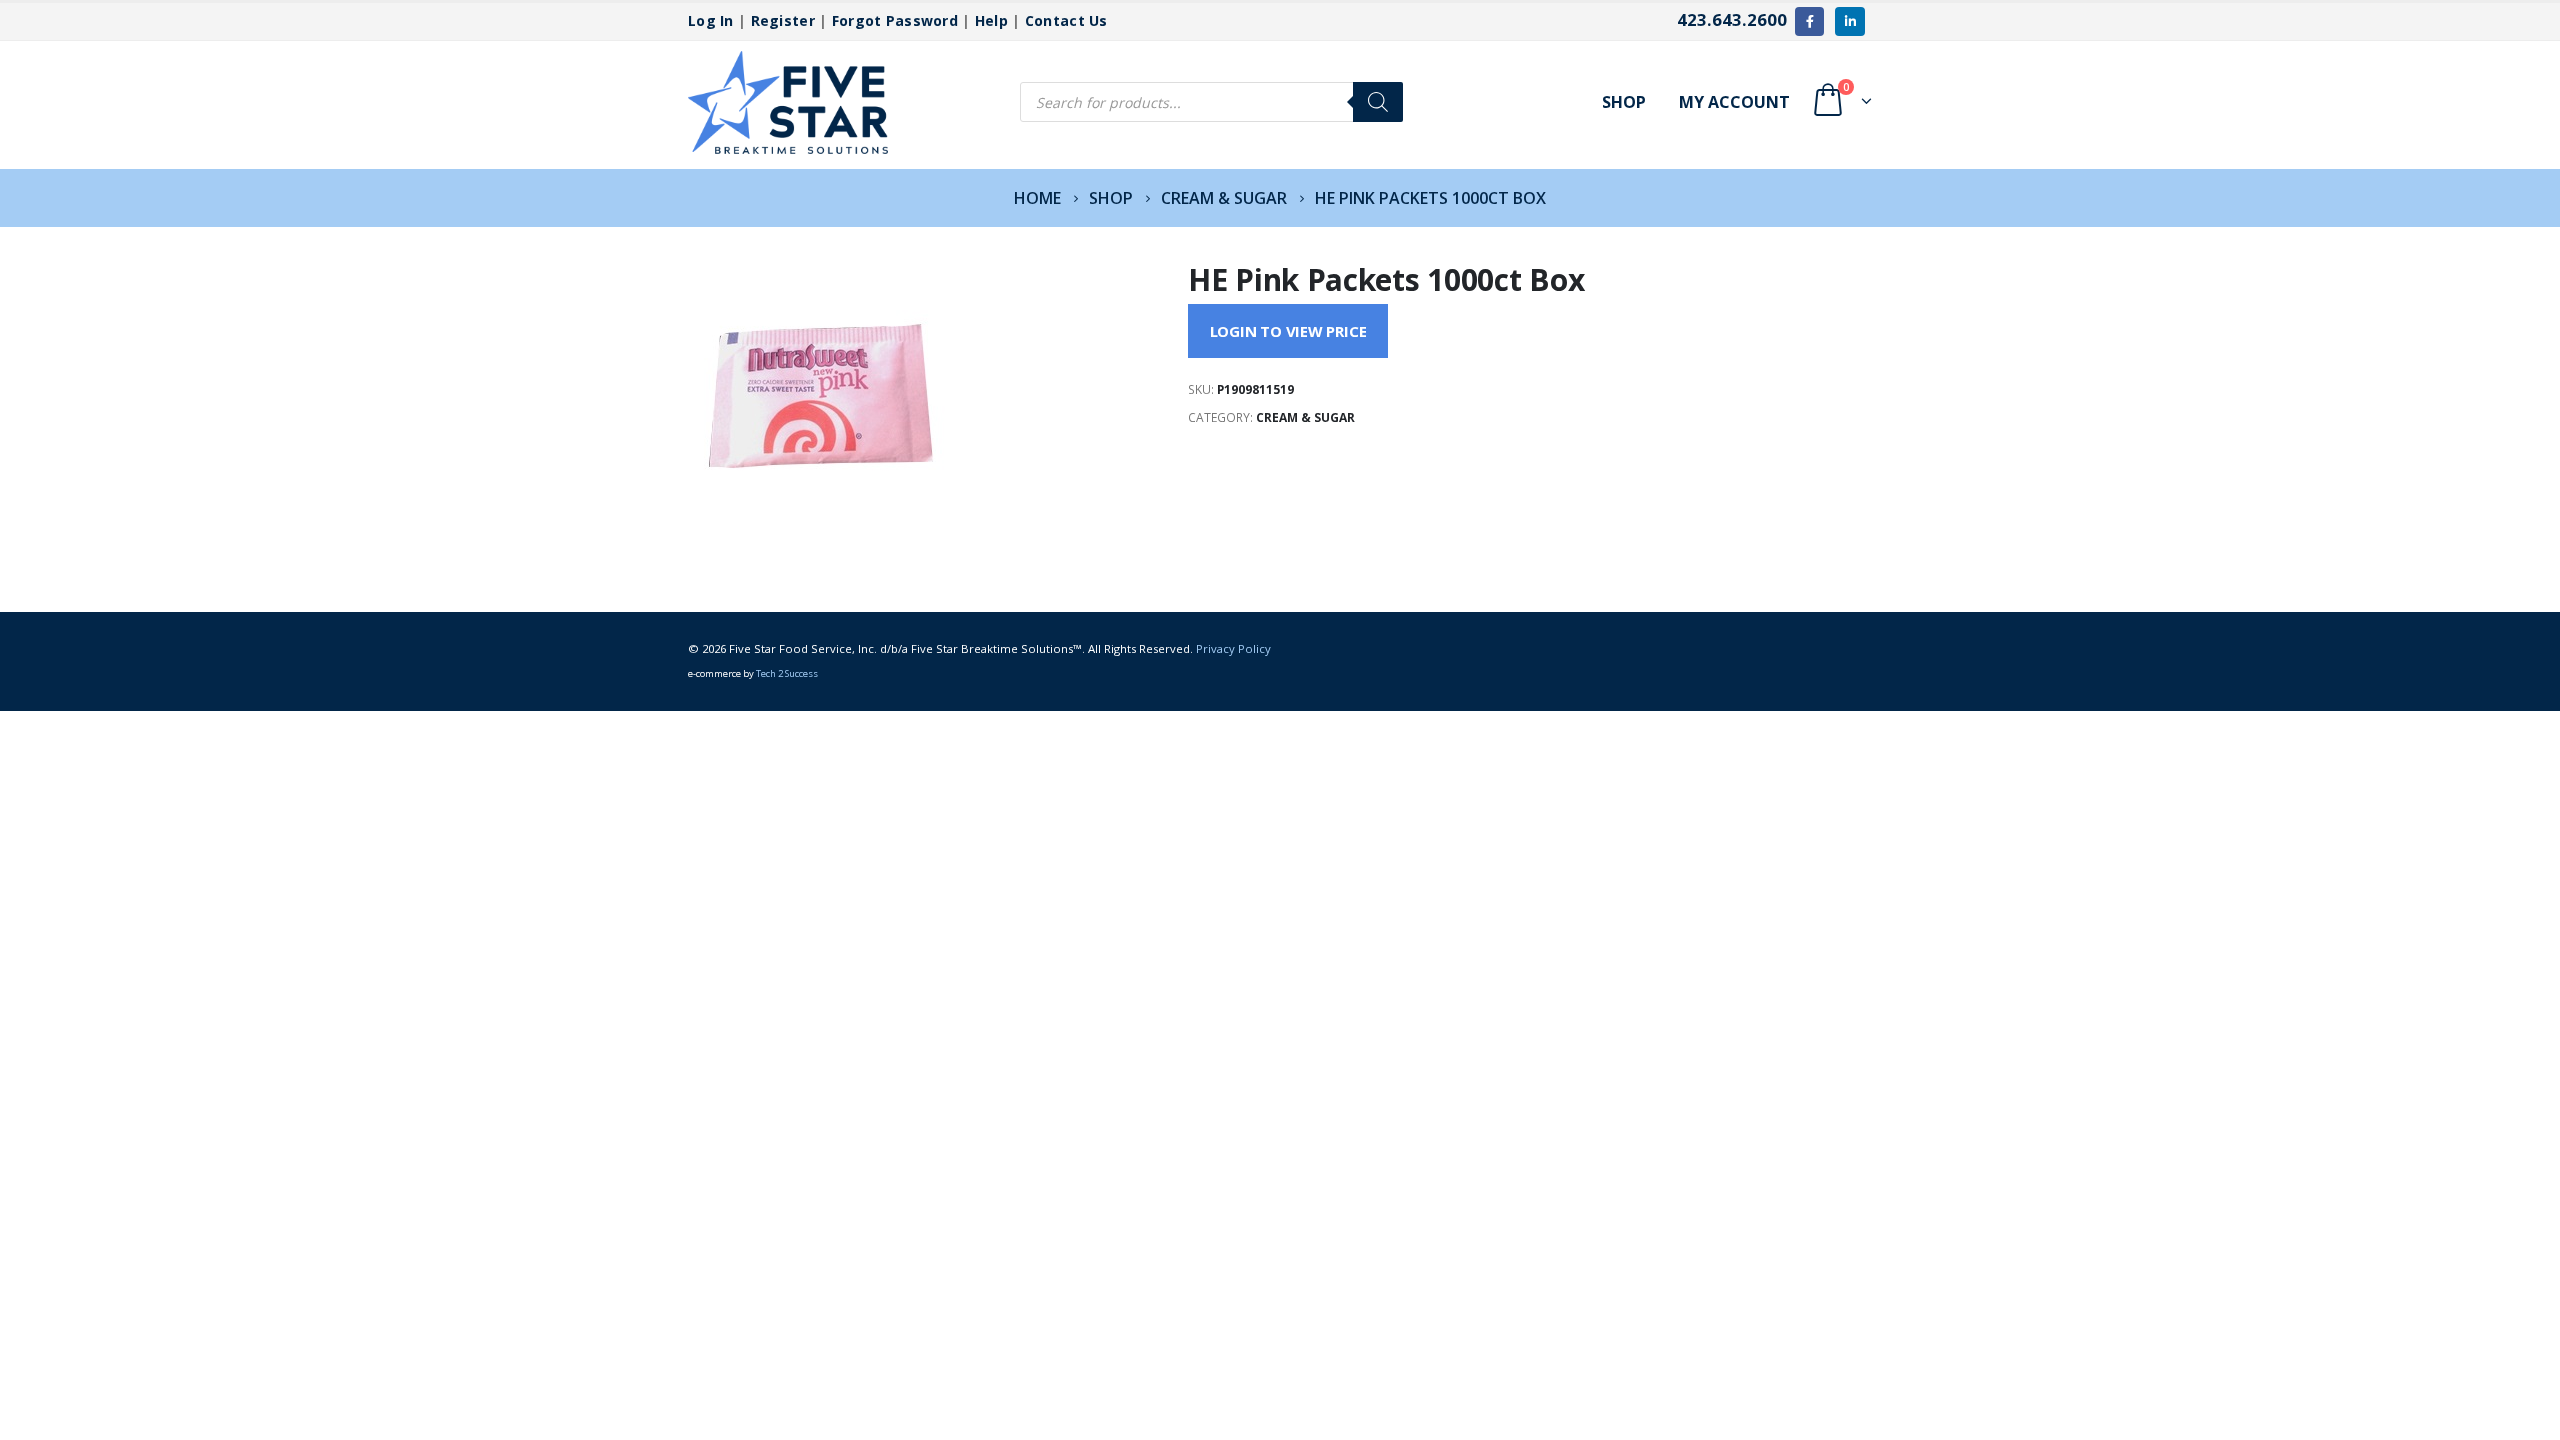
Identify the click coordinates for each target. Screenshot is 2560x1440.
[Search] (1378, 102)
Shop (1624, 102)
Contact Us (1066, 20)
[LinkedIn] (1849, 21)
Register (783, 20)
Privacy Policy (1233, 648)
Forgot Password (895, 20)
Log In (711, 20)
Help (991, 20)
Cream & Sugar (1305, 417)
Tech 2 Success (787, 673)
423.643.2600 (1732, 19)
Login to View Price (1288, 331)
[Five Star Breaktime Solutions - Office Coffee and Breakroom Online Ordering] (788, 102)
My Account (1734, 102)
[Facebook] (1809, 21)
